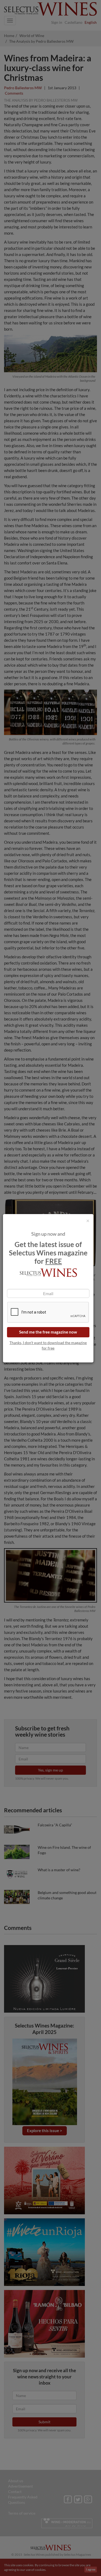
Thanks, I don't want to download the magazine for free (48, 1345)
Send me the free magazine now (48, 1332)
